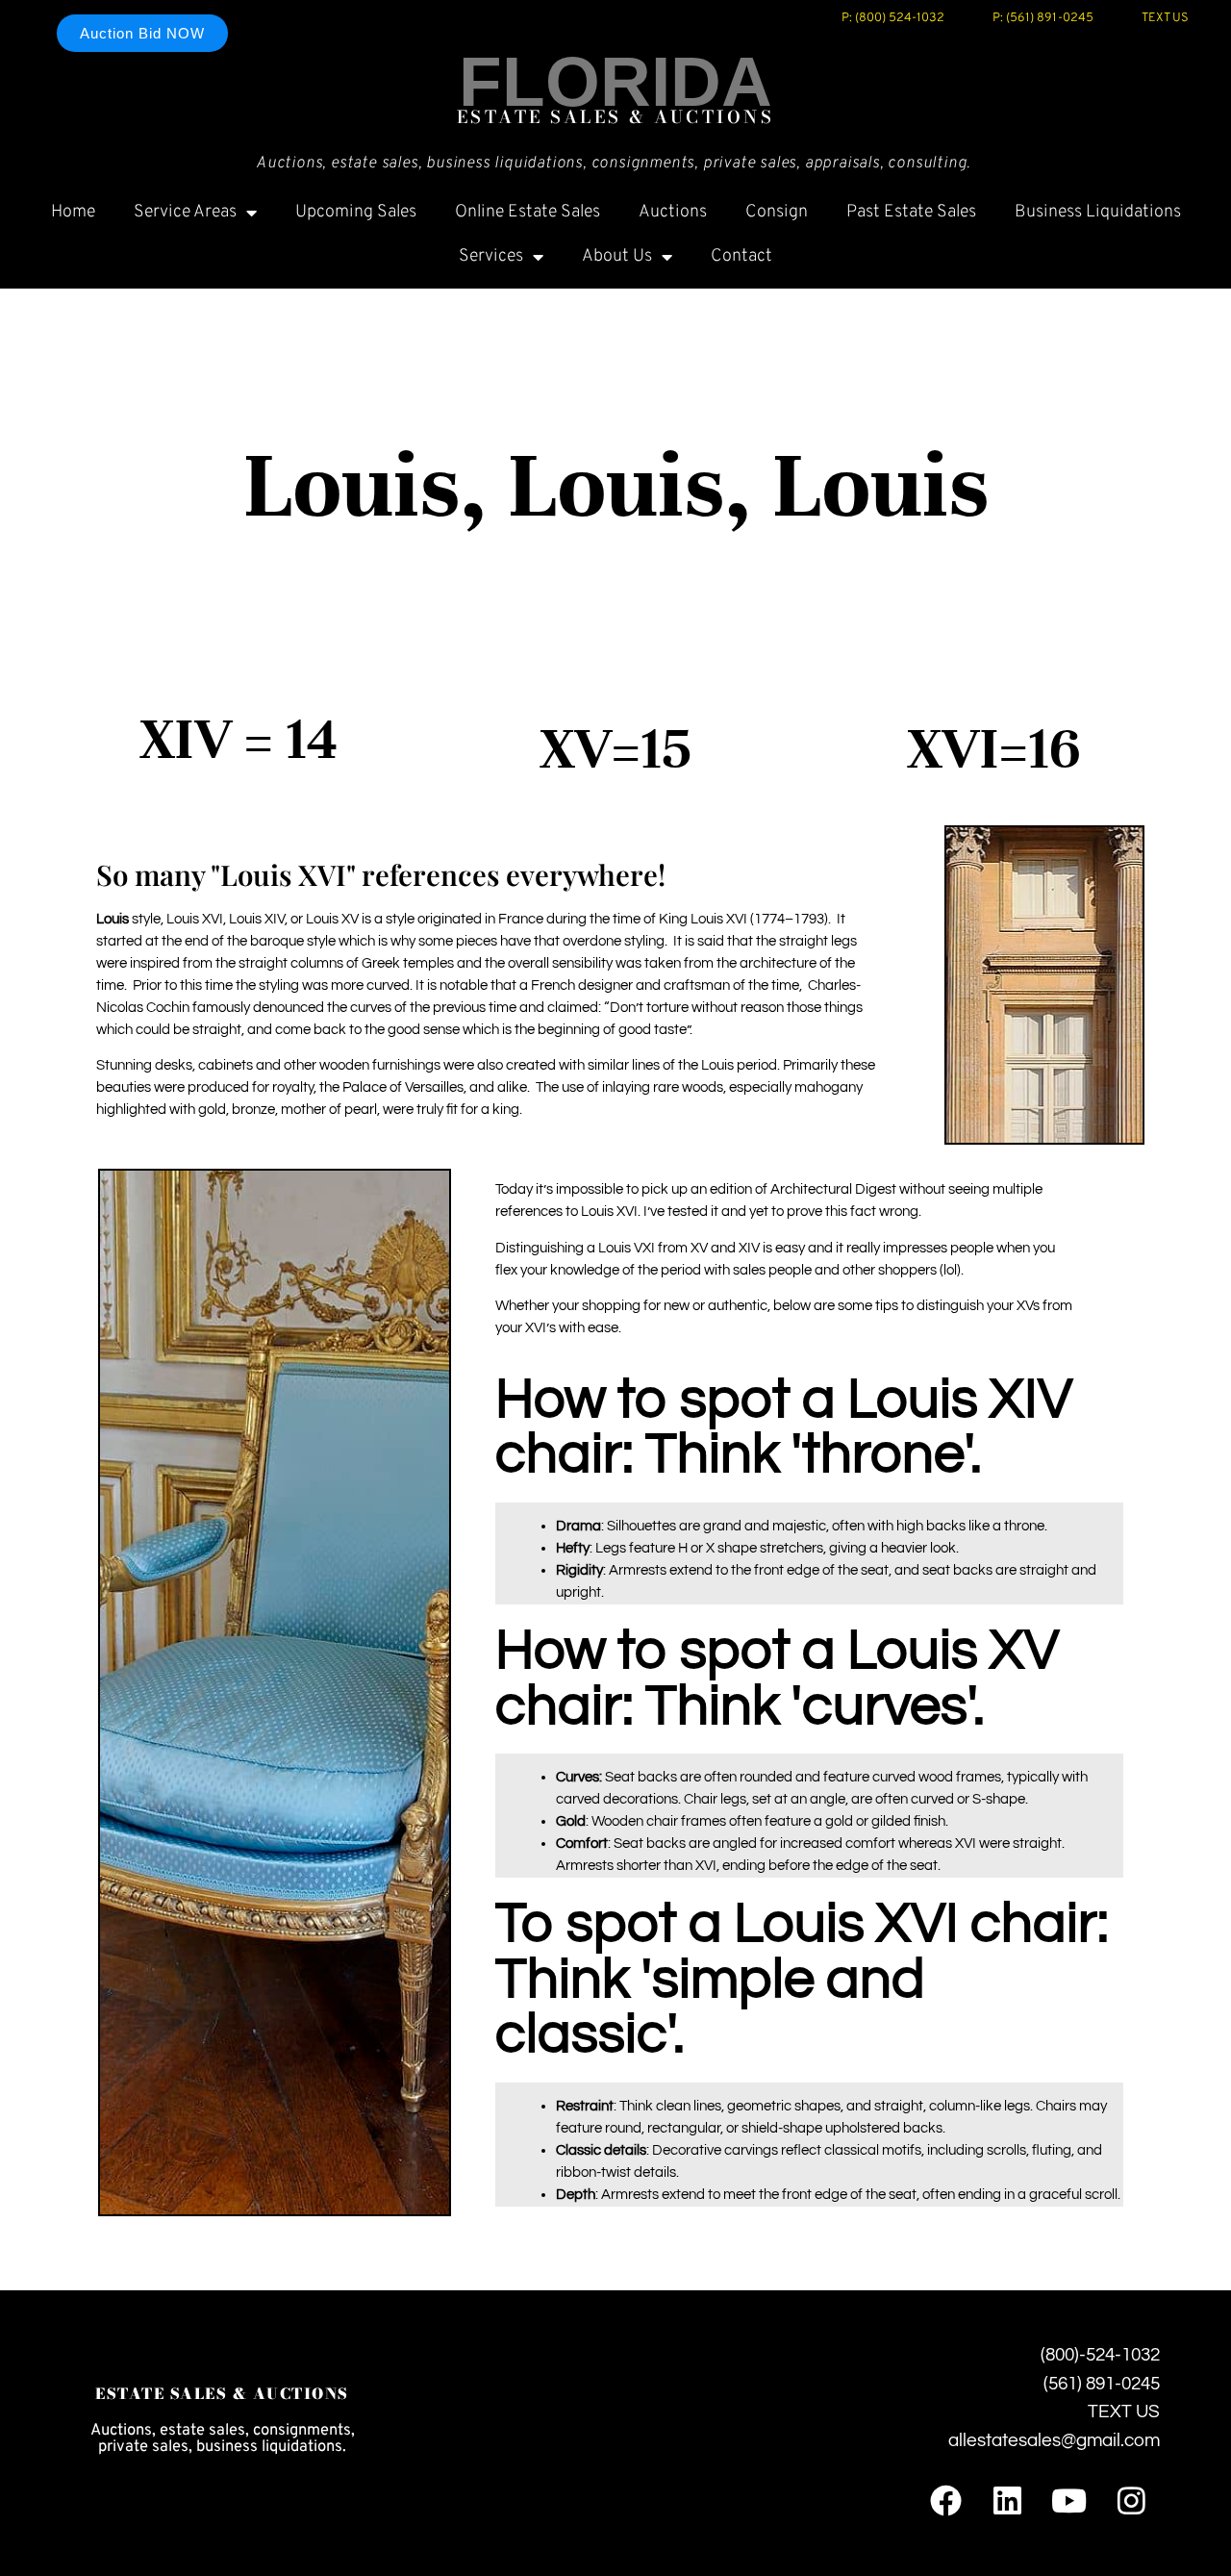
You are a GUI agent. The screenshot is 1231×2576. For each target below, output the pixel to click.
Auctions (673, 212)
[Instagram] (1131, 2500)
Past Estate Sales (911, 212)
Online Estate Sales (528, 212)
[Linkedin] (1007, 2500)
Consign (777, 212)
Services (491, 256)
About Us (617, 256)
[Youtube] (1069, 2500)
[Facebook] (945, 2500)
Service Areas (185, 212)
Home (73, 212)
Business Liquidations (1098, 212)
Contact (741, 256)
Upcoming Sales (356, 212)
